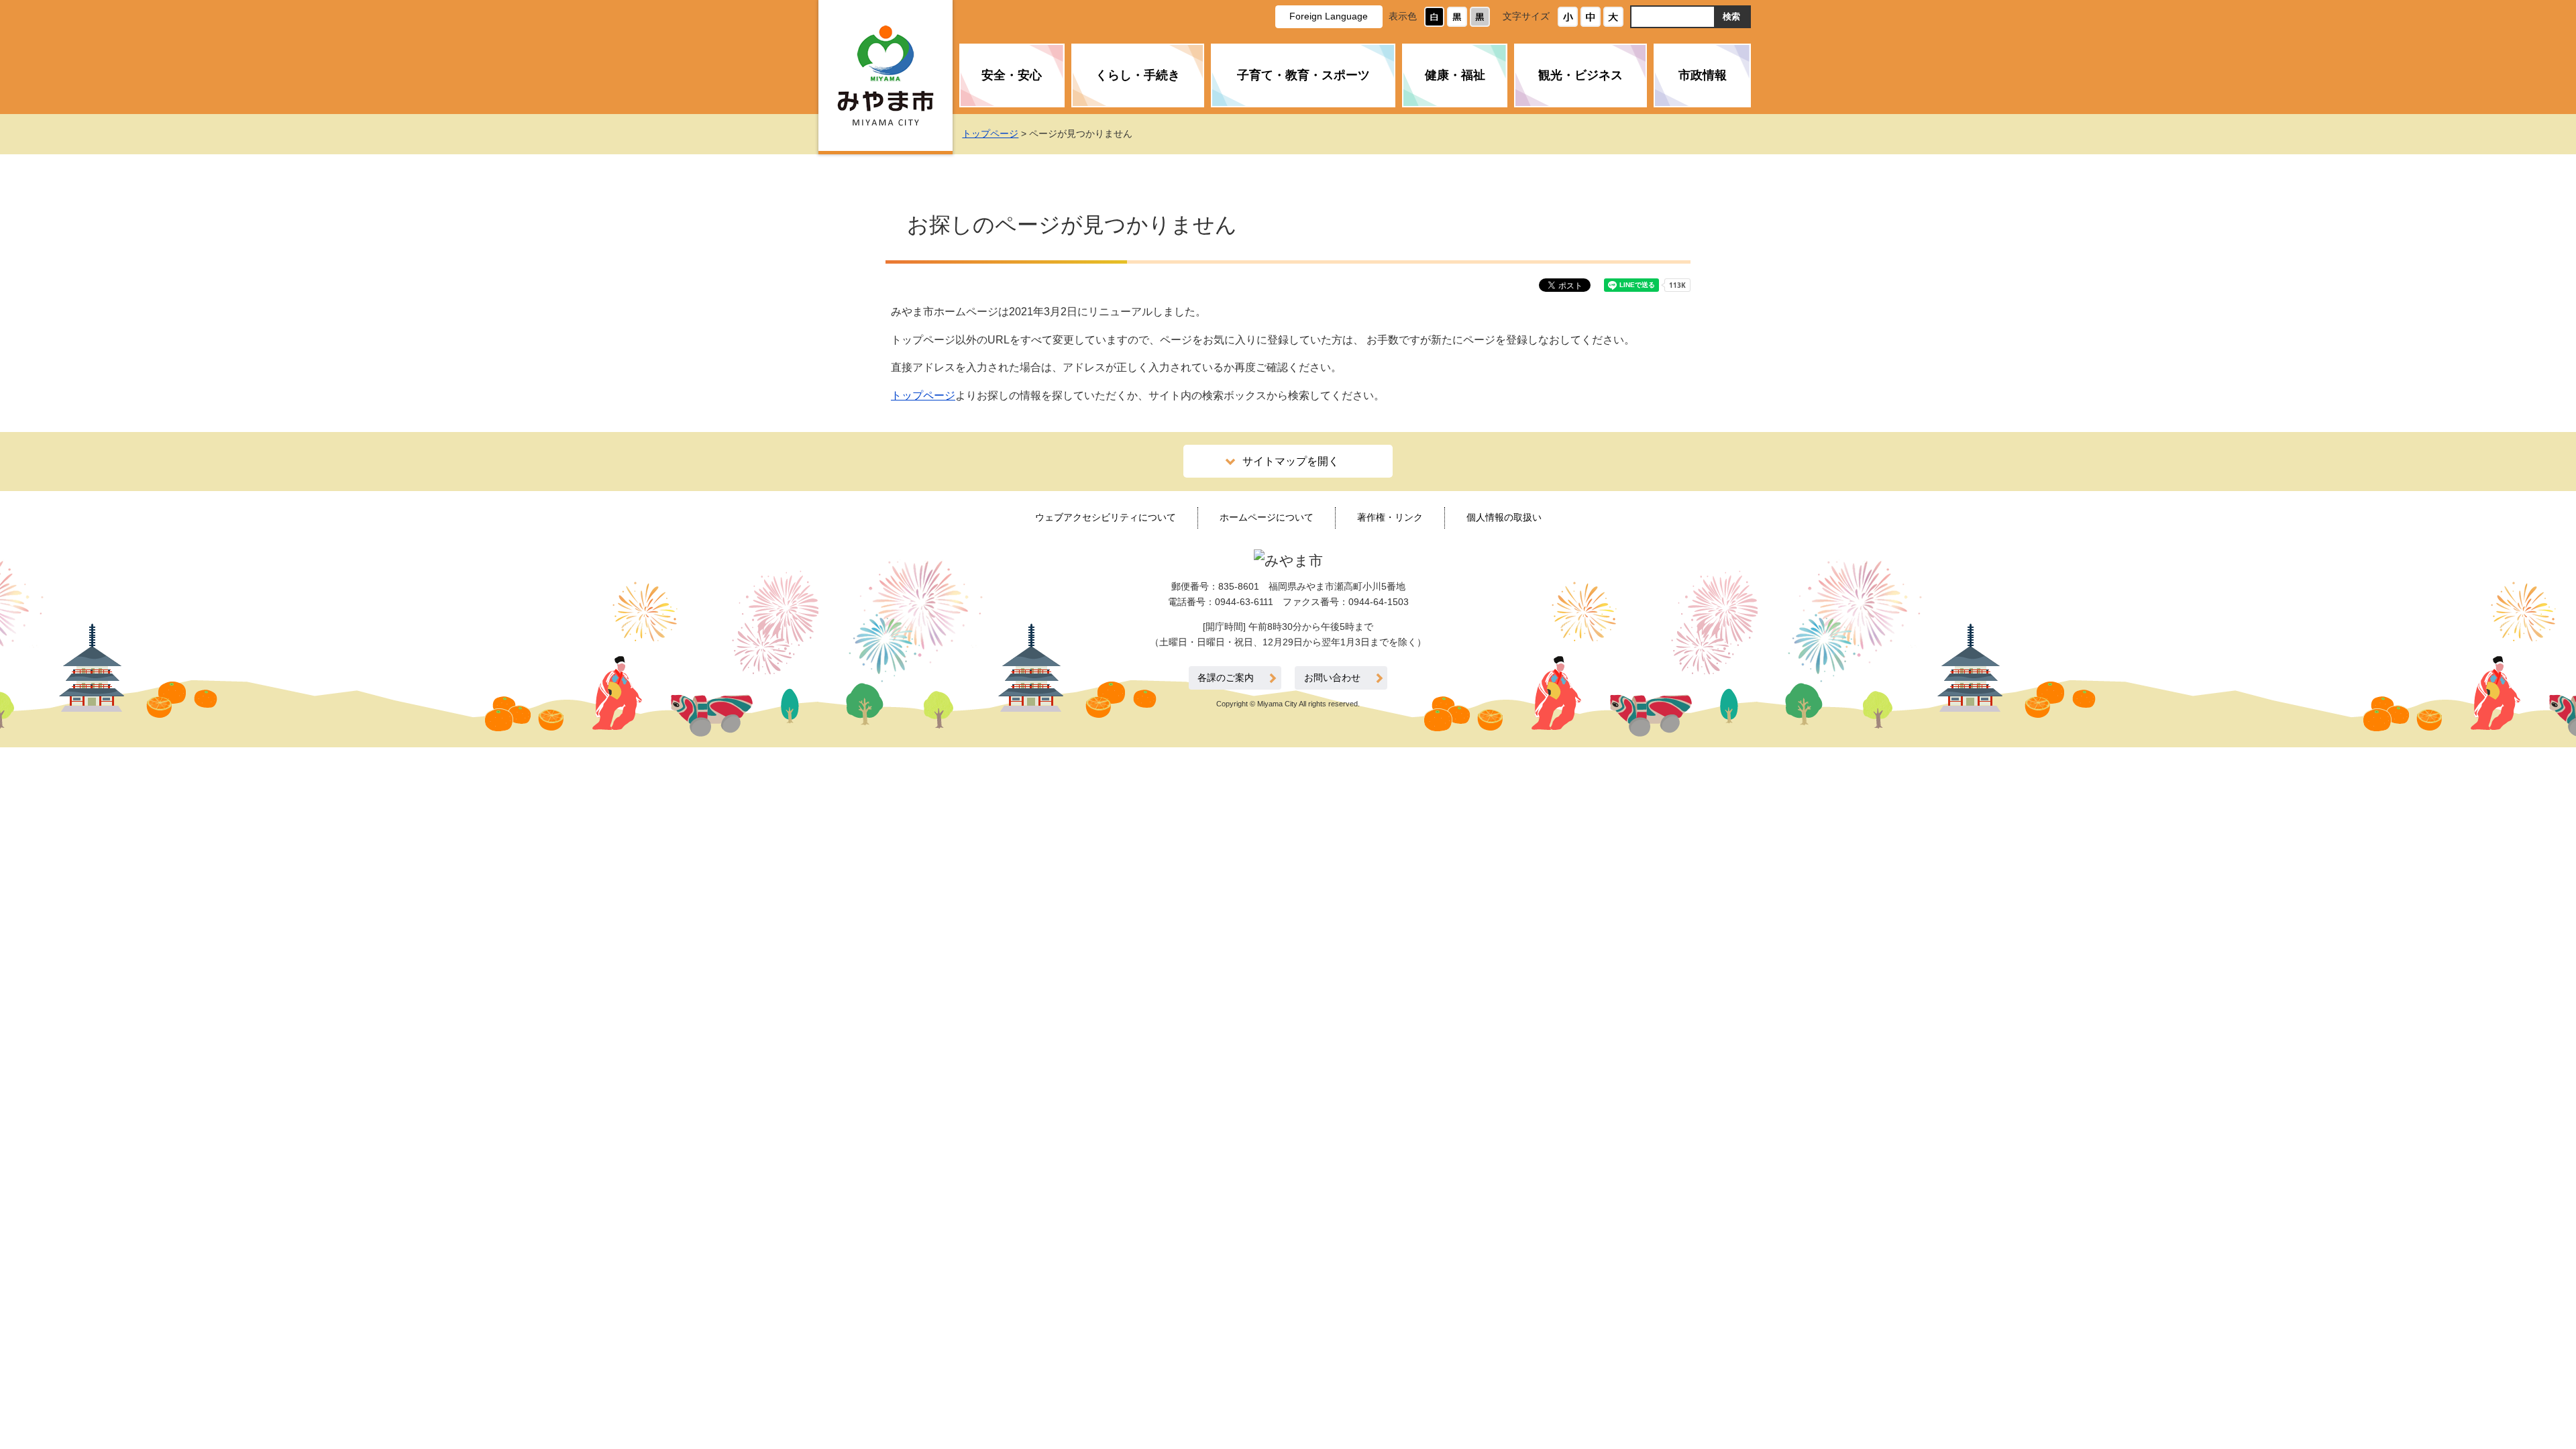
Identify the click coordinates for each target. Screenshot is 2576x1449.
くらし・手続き (1138, 75)
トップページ (990, 133)
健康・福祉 (1455, 75)
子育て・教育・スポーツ (1303, 75)
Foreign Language (1329, 16)
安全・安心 (1012, 75)
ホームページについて (1267, 517)
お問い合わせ (1332, 678)
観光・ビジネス (1580, 75)
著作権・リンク (1390, 517)
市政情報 (1703, 75)
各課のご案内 (1226, 678)
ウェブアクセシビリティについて (1106, 517)
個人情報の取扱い (1504, 517)
